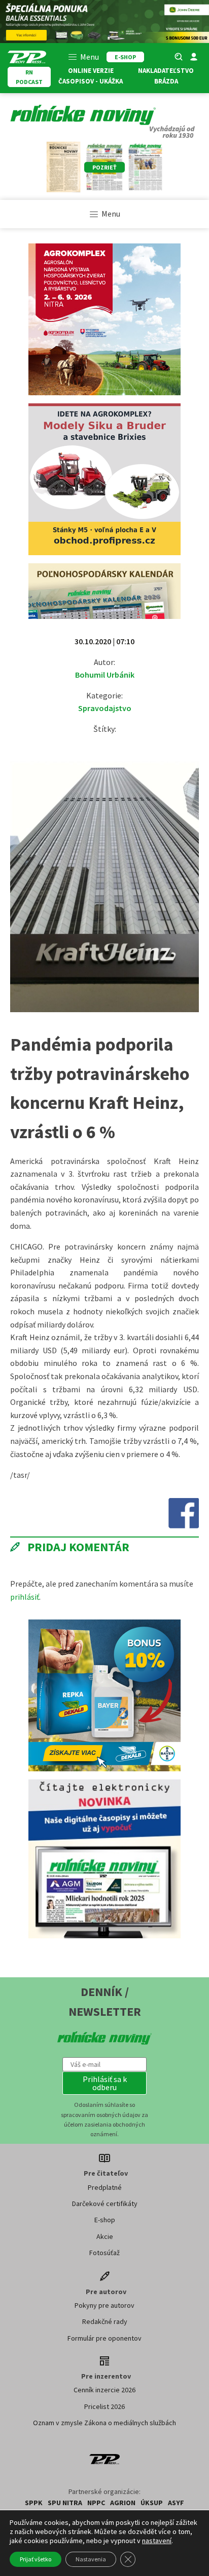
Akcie (105, 2236)
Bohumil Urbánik (105, 675)
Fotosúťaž (104, 2253)
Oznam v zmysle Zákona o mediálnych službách (104, 2423)
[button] (104, 2083)
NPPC (96, 2503)
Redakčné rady (105, 2321)
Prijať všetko (36, 2559)
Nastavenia (91, 2559)
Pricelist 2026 (104, 2406)
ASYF (176, 2503)
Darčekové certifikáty (105, 2204)
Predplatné (105, 2187)
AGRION (123, 2503)
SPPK (34, 2503)
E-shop (105, 2220)
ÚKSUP (152, 2503)
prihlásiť (25, 1597)
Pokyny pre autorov (104, 2305)
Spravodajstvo (105, 708)
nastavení (157, 2541)
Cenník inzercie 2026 (104, 2390)
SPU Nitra (65, 2503)
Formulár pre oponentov (104, 2338)
